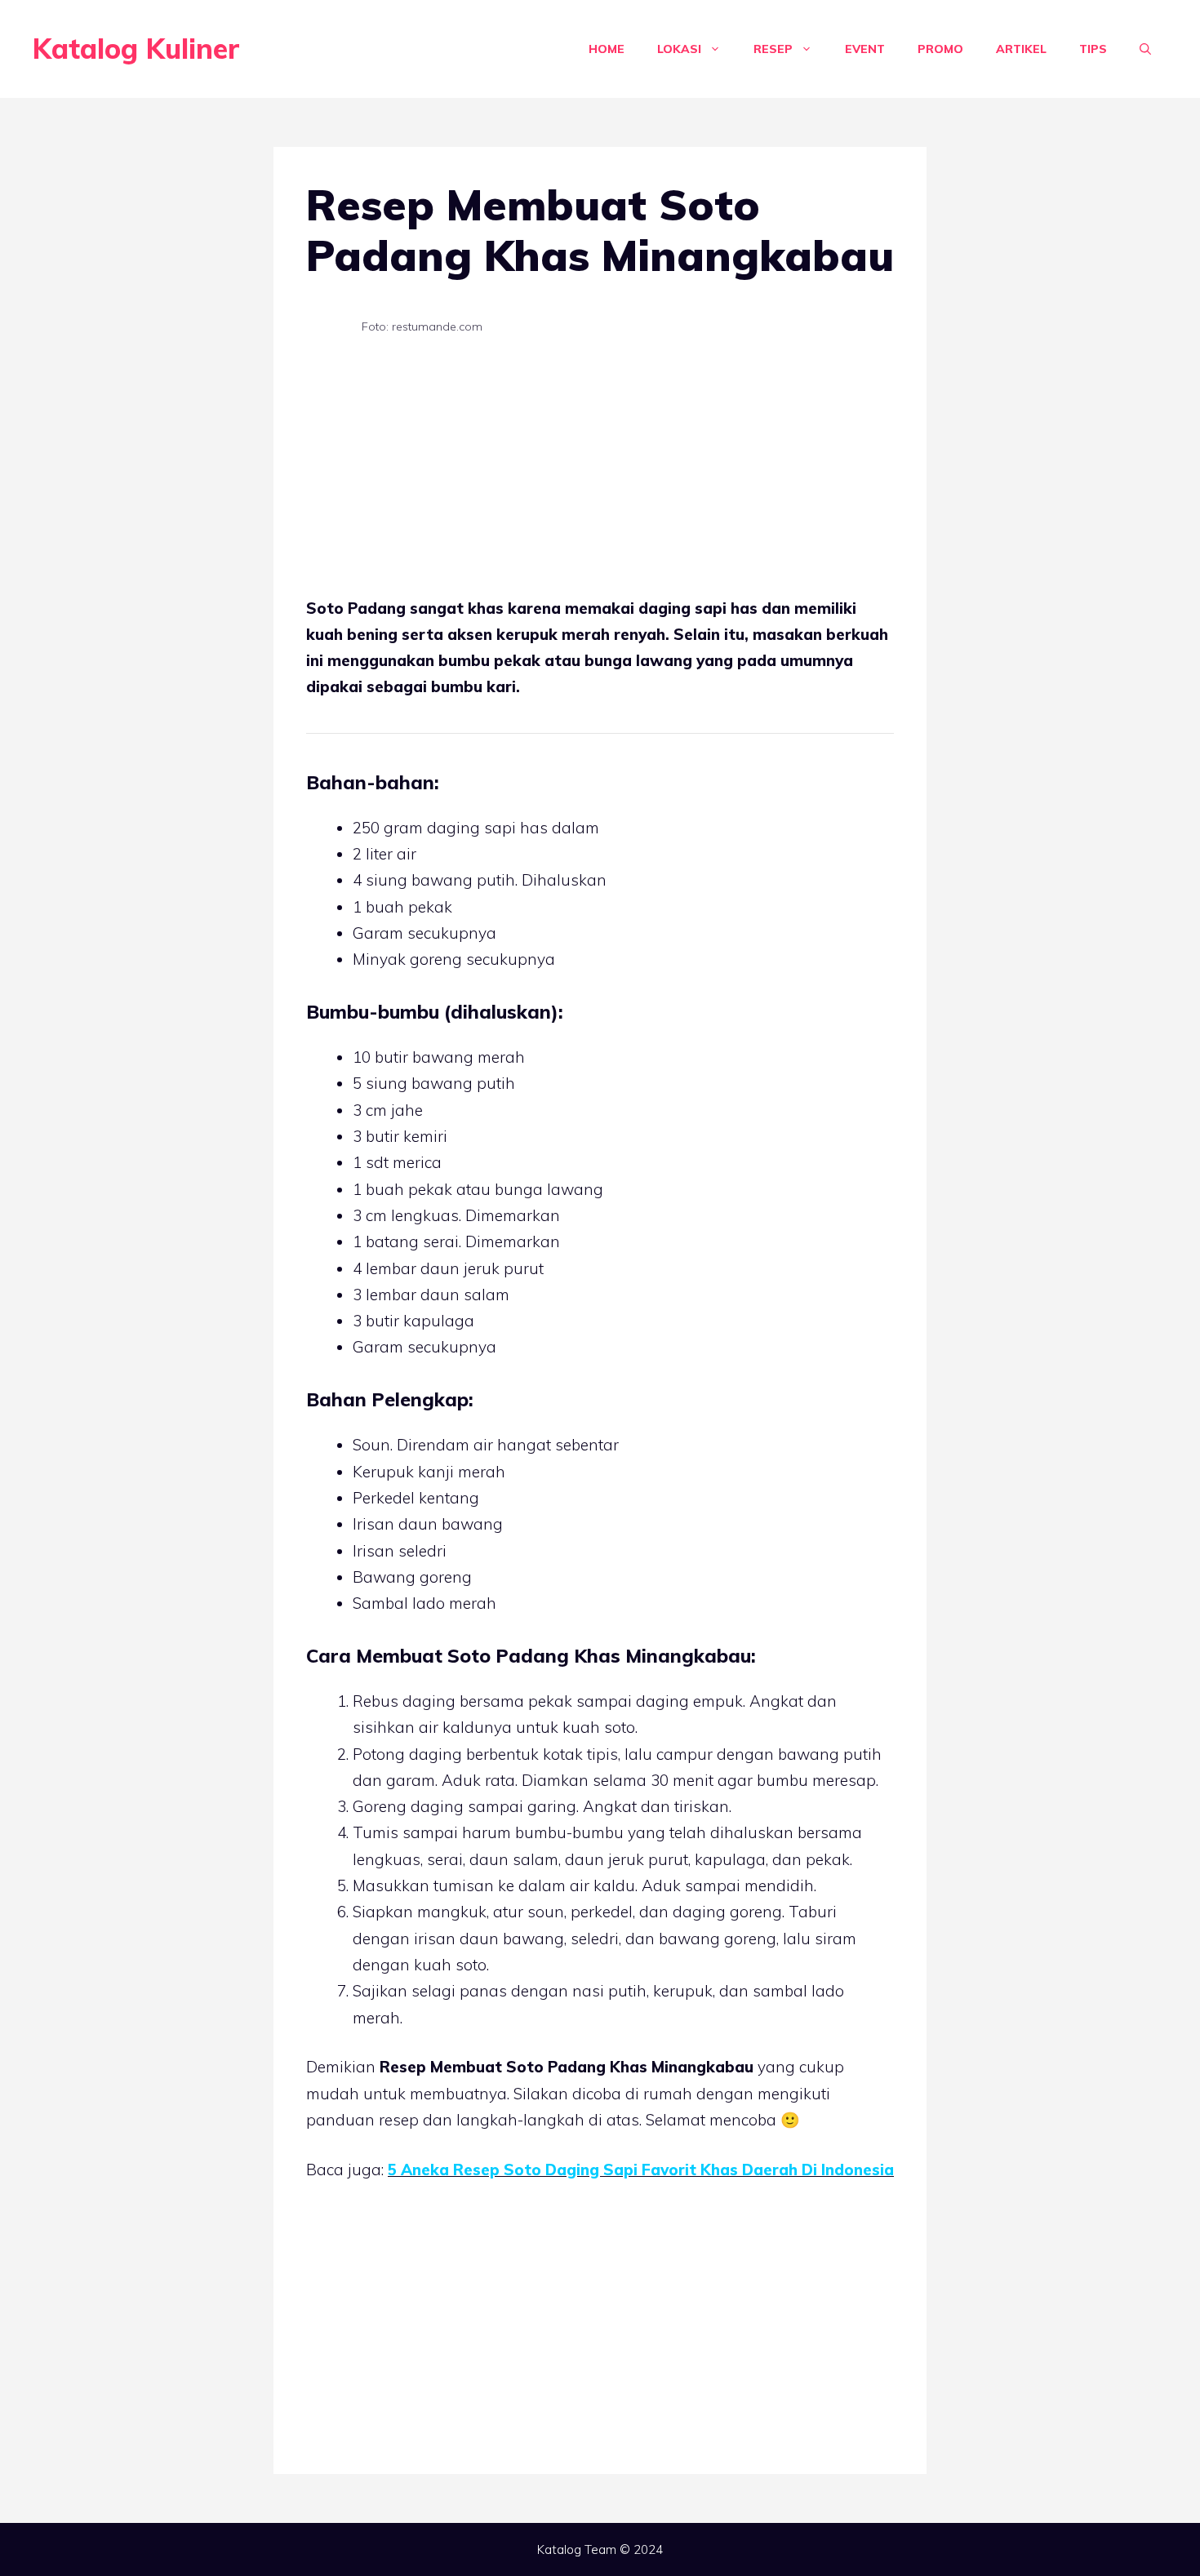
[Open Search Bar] (1145, 49)
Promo (940, 49)
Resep (773, 49)
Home (607, 49)
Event (865, 49)
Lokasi (679, 49)
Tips (1093, 49)
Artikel (1021, 49)
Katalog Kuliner (136, 49)
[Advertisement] (600, 474)
